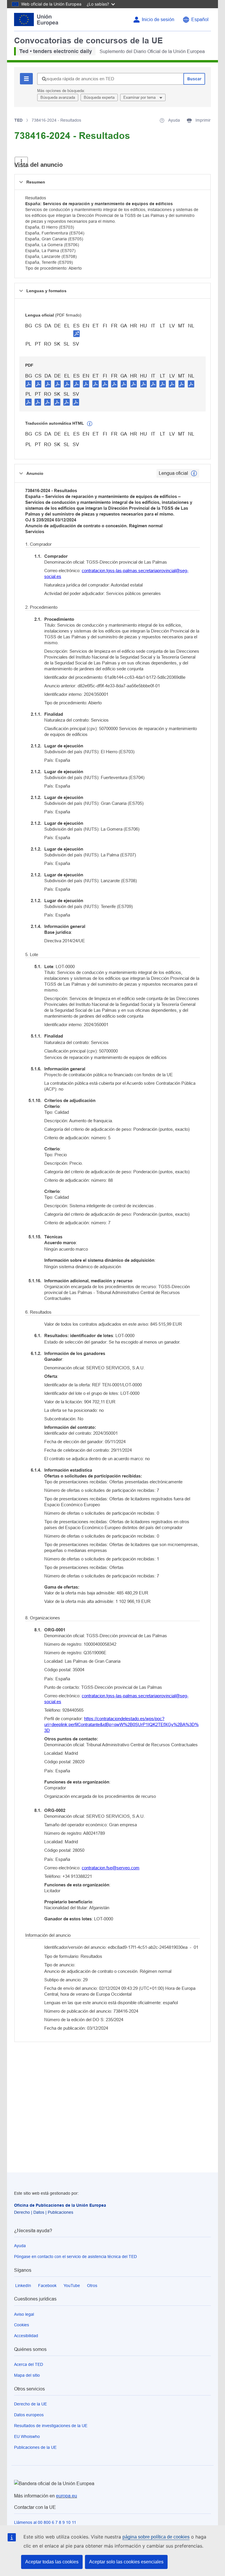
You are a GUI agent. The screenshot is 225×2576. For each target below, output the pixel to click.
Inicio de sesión (158, 19)
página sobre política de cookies (156, 2537)
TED (18, 120)
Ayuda (20, 2246)
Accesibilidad (26, 2336)
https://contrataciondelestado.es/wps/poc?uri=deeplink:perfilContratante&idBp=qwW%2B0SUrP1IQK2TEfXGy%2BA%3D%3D (121, 1724)
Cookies (22, 2325)
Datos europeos (29, 2415)
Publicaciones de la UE (35, 2447)
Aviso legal (24, 2314)
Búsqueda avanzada (58, 97)
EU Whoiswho (27, 2436)
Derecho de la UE (30, 2404)
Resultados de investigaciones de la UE (51, 2426)
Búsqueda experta (99, 97)
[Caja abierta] (21, 162)
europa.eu (67, 2496)
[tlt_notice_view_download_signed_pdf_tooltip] (76, 334)
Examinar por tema (140, 97)
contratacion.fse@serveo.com (111, 1868)
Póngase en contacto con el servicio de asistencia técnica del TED (75, 2257)
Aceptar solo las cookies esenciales (126, 2562)
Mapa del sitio (27, 2375)
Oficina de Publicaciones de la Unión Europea (60, 2205)
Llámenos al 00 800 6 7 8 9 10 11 (45, 2522)
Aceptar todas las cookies (52, 2562)
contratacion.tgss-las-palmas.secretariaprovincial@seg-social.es (116, 573)
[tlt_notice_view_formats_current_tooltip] (194, 473)
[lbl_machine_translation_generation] (90, 424)
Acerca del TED (29, 2364)
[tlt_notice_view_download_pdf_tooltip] (29, 384)
